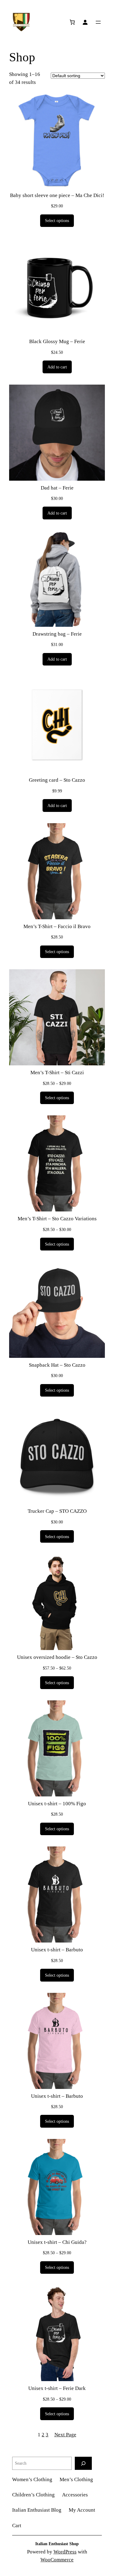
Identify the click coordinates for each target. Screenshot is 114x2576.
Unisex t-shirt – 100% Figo (57, 1804)
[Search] (83, 2463)
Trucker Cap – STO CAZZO (57, 1511)
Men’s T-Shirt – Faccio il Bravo (57, 926)
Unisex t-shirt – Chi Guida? (57, 2242)
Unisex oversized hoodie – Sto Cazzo (57, 1657)
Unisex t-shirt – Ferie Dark (57, 2388)
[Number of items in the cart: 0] (72, 22)
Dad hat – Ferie (57, 488)
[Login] (85, 22)
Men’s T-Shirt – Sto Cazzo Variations (57, 1219)
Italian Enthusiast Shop (57, 2544)
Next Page (65, 2435)
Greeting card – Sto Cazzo (57, 780)
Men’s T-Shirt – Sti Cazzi (57, 1073)
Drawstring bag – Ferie (57, 634)
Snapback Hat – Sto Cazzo (57, 1365)
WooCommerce (57, 2560)
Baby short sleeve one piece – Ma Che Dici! (57, 195)
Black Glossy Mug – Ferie (57, 341)
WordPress (65, 2552)
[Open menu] (98, 22)
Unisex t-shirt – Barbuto (57, 1950)
